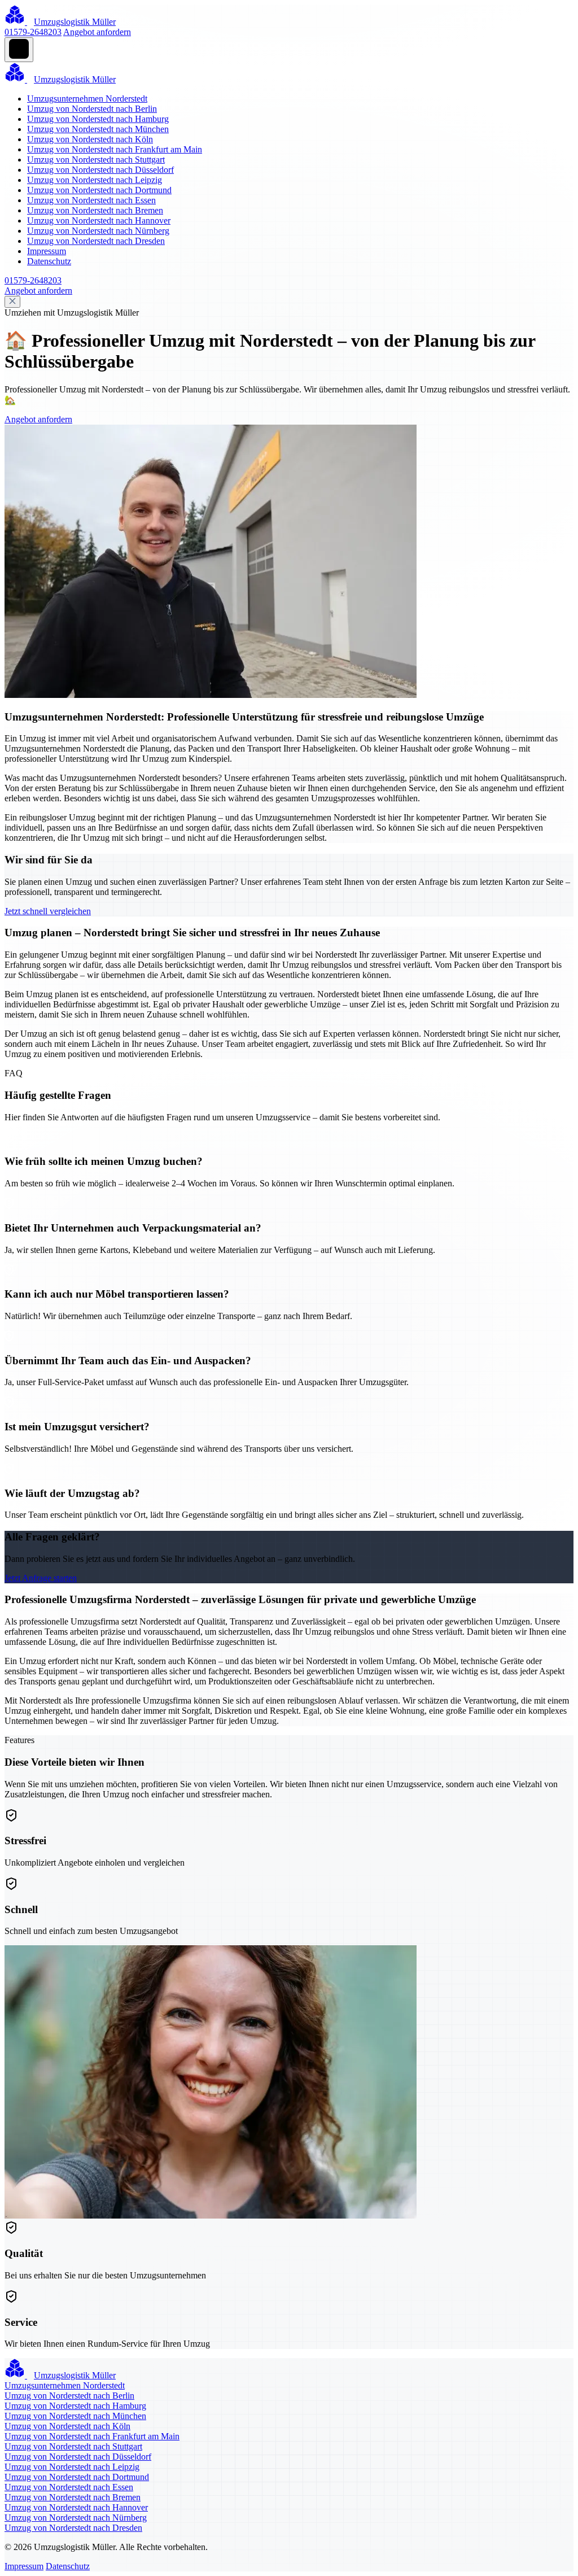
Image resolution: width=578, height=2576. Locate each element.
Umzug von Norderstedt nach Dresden (96, 241)
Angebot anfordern (97, 32)
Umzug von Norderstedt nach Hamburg (98, 119)
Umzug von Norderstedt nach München (98, 129)
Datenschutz (49, 261)
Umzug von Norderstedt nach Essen (91, 200)
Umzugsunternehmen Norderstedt (87, 99)
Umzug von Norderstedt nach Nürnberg (98, 231)
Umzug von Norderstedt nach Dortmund (99, 190)
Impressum (47, 251)
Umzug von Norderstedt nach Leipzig (95, 180)
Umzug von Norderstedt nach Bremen (95, 210)
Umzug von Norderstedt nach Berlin (92, 109)
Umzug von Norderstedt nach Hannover (99, 221)
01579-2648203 (33, 32)
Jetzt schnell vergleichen (48, 911)
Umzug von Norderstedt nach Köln (90, 139)
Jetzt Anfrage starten (41, 1578)
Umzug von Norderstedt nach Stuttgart (96, 160)
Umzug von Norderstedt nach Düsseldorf (100, 170)
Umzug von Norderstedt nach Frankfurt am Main (115, 149)
